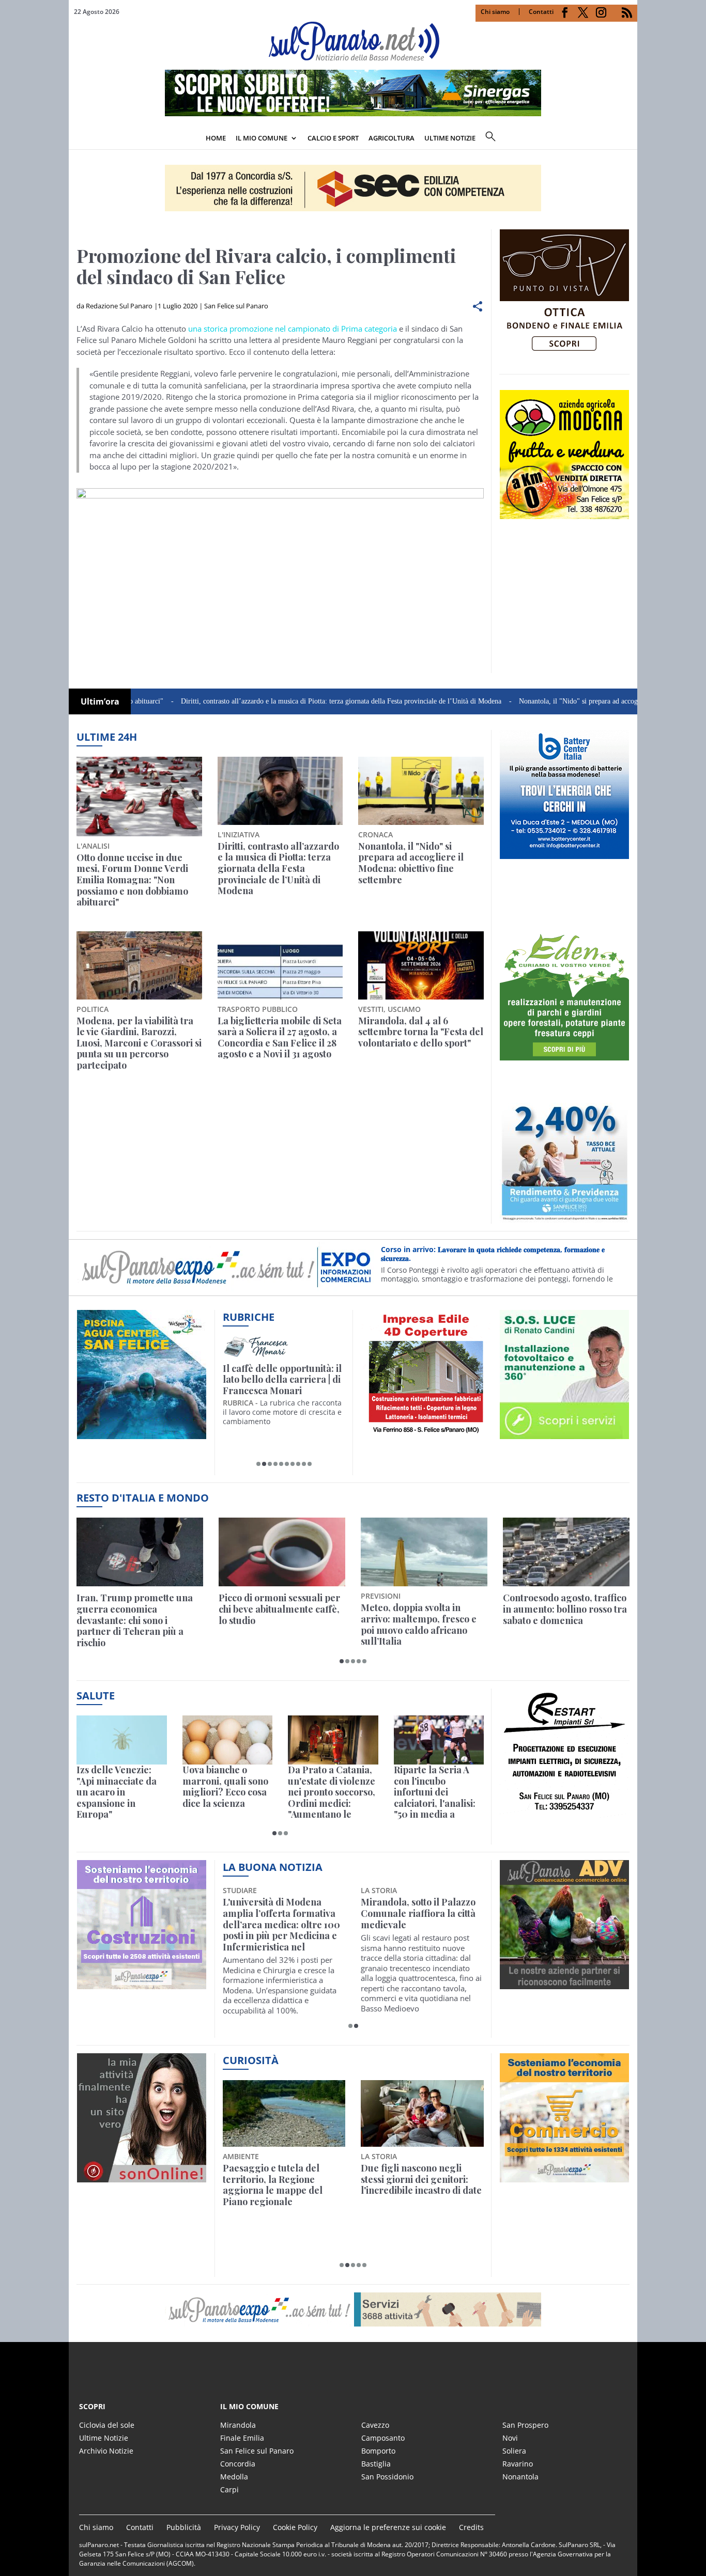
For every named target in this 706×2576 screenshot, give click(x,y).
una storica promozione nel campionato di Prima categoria (293, 329)
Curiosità (251, 2060)
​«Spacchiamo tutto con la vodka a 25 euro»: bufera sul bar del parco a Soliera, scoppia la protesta (421, 2185)
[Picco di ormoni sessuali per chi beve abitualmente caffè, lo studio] (282, 1552)
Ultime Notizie (104, 2438)
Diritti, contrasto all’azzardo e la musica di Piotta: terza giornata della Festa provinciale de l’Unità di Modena (273, 701)
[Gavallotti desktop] (353, 188)
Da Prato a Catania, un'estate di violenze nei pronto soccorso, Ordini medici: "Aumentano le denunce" (332, 1792)
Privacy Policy (237, 2527)
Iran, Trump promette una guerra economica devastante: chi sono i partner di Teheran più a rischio (135, 1620)
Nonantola (520, 2477)
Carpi (229, 2489)
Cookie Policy (295, 2527)
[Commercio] (564, 2176)
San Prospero (525, 2425)
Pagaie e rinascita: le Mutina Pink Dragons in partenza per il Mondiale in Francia (282, 2185)
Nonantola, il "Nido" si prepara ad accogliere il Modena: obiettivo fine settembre (569, 701)
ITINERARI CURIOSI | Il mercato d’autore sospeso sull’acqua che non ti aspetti (282, 1380)
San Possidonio (387, 2477)
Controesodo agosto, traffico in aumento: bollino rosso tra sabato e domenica (565, 1609)
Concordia (238, 2464)
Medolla (234, 2477)
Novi (510, 2438)
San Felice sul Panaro (236, 306)
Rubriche (249, 1317)
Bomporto (378, 2451)
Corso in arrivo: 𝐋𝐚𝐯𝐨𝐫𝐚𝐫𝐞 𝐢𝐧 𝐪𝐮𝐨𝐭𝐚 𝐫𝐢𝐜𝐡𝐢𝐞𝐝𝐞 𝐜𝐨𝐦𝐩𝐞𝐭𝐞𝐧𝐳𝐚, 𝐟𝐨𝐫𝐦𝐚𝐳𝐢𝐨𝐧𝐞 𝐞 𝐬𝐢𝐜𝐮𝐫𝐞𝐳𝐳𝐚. (493, 1254)
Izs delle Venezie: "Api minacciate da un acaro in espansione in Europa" (117, 1792)
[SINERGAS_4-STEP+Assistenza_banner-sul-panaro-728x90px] (353, 113)
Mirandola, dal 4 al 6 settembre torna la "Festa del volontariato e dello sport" (421, 1032)
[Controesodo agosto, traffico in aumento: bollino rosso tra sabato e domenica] (566, 1552)
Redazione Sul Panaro (119, 306)
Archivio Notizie (106, 2451)
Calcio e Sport (333, 138)
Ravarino (518, 2464)
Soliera (514, 2451)
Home (216, 138)
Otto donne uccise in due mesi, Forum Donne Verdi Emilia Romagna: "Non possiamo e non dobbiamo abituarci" (132, 880)
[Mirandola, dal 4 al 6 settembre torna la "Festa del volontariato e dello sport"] (421, 965)
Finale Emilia (242, 2438)
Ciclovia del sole (107, 2425)
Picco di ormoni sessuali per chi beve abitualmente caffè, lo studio (279, 1609)
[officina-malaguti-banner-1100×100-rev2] (353, 2309)
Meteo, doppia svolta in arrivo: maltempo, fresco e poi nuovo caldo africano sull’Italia (419, 1625)
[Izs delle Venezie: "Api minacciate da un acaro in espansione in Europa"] (122, 1740)
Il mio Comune (262, 138)
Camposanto (383, 2438)
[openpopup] (630, 139)
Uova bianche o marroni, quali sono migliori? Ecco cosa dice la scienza (225, 1787)
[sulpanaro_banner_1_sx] (564, 1984)
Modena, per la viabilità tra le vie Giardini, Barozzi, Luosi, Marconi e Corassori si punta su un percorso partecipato (139, 1043)
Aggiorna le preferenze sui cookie (388, 2527)
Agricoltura (392, 138)
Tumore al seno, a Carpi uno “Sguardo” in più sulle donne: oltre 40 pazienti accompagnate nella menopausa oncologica (418, 1925)
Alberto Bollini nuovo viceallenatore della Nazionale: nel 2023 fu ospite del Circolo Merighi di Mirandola (279, 1925)
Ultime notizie (450, 138)
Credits (471, 2527)
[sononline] (142, 2176)
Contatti (541, 12)
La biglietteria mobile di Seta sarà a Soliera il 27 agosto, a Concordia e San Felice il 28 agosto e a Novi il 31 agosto (280, 1038)
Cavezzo (375, 2425)
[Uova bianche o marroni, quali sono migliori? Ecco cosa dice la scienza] (228, 1740)
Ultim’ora (100, 701)
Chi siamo (495, 12)
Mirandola (238, 2425)
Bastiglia (376, 2464)
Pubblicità (184, 2527)
